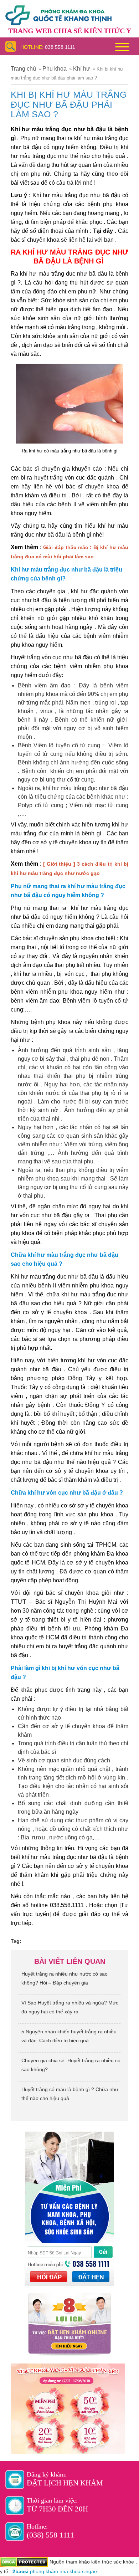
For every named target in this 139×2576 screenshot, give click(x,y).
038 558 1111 (60, 47)
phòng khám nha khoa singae (63, 2571)
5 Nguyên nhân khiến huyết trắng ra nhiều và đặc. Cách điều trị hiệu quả (69, 2036)
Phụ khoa (55, 69)
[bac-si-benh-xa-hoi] (58, 12)
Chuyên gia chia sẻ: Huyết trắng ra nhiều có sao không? (71, 2065)
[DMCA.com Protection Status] (24, 2562)
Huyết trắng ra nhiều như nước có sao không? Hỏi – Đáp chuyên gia (65, 1978)
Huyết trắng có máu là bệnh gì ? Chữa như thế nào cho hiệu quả (70, 2094)
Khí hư (82, 69)
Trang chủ (23, 69)
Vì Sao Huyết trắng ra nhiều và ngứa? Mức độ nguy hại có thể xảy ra (70, 2007)
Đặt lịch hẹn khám (65, 2483)
